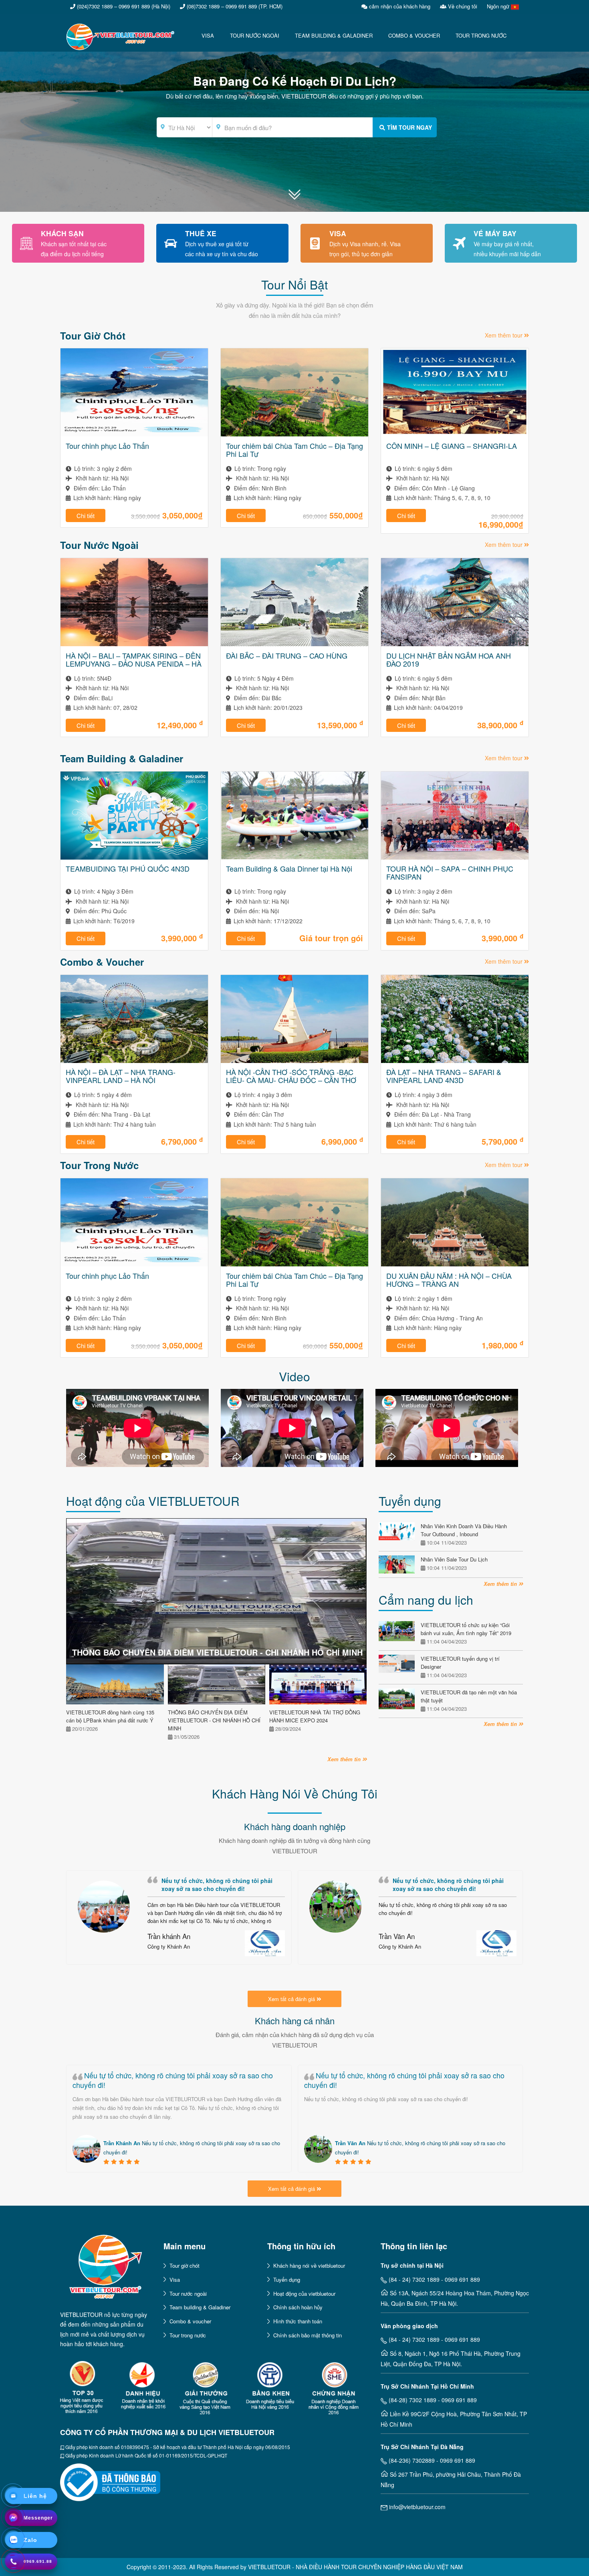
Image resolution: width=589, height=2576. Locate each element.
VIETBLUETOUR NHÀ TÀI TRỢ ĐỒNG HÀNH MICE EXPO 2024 (315, 1716)
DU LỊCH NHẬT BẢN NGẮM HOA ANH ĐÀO (288, 659)
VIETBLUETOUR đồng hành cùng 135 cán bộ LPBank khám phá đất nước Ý (110, 1716)
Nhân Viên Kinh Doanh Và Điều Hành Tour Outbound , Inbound (464, 1530)
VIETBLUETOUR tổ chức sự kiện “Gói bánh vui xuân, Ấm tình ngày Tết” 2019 (466, 1629)
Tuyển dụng (287, 2280)
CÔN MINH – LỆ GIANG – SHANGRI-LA (291, 446)
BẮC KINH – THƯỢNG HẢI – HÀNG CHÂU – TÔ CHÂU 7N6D (444, 450)
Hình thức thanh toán (298, 2321)
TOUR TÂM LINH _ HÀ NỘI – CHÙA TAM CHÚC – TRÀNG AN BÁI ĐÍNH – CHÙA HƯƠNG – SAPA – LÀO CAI (292, 1280)
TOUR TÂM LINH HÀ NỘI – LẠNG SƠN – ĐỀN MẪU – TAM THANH (453, 1280)
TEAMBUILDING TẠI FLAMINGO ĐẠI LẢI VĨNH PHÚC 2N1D (292, 872)
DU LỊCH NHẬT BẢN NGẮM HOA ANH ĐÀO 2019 (128, 659)
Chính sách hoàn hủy (298, 2307)
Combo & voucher (190, 2321)
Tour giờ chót (185, 2266)
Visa (175, 2280)
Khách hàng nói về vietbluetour (309, 2266)
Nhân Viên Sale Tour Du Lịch (454, 1559)
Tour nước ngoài (188, 2294)
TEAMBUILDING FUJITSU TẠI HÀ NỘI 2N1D (449, 872)
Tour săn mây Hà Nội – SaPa (112, 1072)
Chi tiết (86, 515)
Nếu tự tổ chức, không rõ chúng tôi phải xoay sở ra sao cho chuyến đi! (173, 2080)
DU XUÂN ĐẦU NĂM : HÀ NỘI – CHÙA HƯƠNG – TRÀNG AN (128, 1280)
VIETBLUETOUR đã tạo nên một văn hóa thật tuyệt (469, 1696)
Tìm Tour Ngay (409, 127)
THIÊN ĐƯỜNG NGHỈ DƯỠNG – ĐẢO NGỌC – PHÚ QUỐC (127, 872)
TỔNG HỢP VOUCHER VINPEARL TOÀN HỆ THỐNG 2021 (293, 1076)
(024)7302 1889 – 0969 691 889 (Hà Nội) (123, 6)
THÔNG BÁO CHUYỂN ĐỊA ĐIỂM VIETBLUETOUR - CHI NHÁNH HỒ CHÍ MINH (217, 1652)
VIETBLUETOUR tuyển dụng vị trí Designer (460, 1663)
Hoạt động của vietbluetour (304, 2294)
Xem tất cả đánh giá (292, 1999)
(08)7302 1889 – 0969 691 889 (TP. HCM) (234, 6)
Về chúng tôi (462, 6)
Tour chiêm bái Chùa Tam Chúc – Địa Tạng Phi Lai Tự (134, 450)
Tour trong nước (188, 2335)
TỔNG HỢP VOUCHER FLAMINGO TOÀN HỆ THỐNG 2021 (455, 1076)
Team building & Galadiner (200, 2307)
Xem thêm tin (345, 1759)
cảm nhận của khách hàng (399, 6)
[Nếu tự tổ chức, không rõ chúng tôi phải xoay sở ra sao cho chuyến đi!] (104, 1907)
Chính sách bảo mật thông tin (308, 2335)
